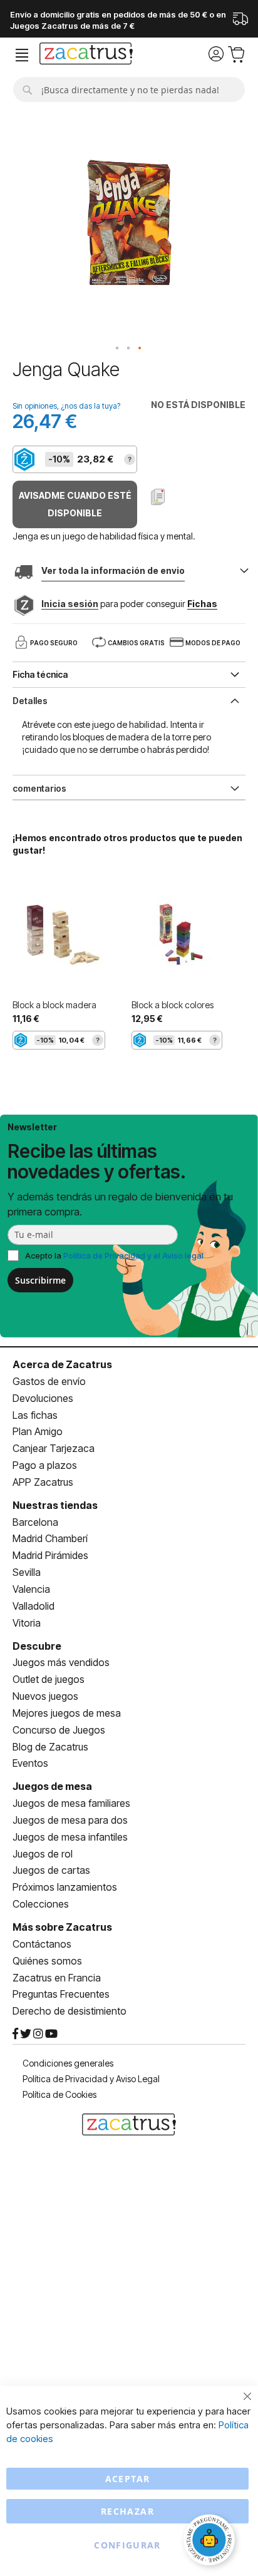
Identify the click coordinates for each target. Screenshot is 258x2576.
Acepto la (114, 1255)
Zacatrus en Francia (57, 1978)
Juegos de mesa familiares (71, 1803)
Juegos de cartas (51, 1870)
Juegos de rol (43, 1854)
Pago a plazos (45, 1465)
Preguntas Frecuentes (61, 1994)
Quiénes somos (47, 1961)
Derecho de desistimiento (70, 2011)
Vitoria (27, 1623)
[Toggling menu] (22, 55)
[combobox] (129, 89)
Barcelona (35, 1522)
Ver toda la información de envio (113, 570)
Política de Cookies (59, 2094)
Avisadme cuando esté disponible (75, 504)
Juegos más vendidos (61, 1662)
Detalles (30, 701)
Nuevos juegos (45, 1696)
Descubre (37, 1646)
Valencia (31, 1589)
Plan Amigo (38, 1431)
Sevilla (27, 1572)
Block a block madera (54, 1005)
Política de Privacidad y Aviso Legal (91, 2079)
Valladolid (34, 1606)
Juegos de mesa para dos (70, 1820)
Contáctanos (42, 1944)
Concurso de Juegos (59, 1730)
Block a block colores (173, 1005)
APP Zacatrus (43, 1482)
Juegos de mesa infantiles (70, 1837)
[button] (118, 349)
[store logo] (86, 55)
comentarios (39, 788)
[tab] (129, 700)
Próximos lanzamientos (65, 1887)
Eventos (30, 1763)
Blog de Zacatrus (50, 1747)
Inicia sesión (70, 604)
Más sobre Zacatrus (62, 1927)
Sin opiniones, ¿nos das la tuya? (66, 406)
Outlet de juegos (49, 1679)
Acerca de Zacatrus (62, 1364)
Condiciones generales (68, 2063)
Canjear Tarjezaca (54, 1448)
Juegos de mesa (52, 1786)
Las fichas (35, 1415)
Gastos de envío (49, 1381)
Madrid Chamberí (50, 1538)
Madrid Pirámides (50, 1555)
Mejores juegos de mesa (67, 1713)
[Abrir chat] (211, 2542)
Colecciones (41, 1904)
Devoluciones (43, 1398)
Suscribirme (40, 1280)
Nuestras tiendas (55, 1505)
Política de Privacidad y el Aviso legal (133, 1255)
